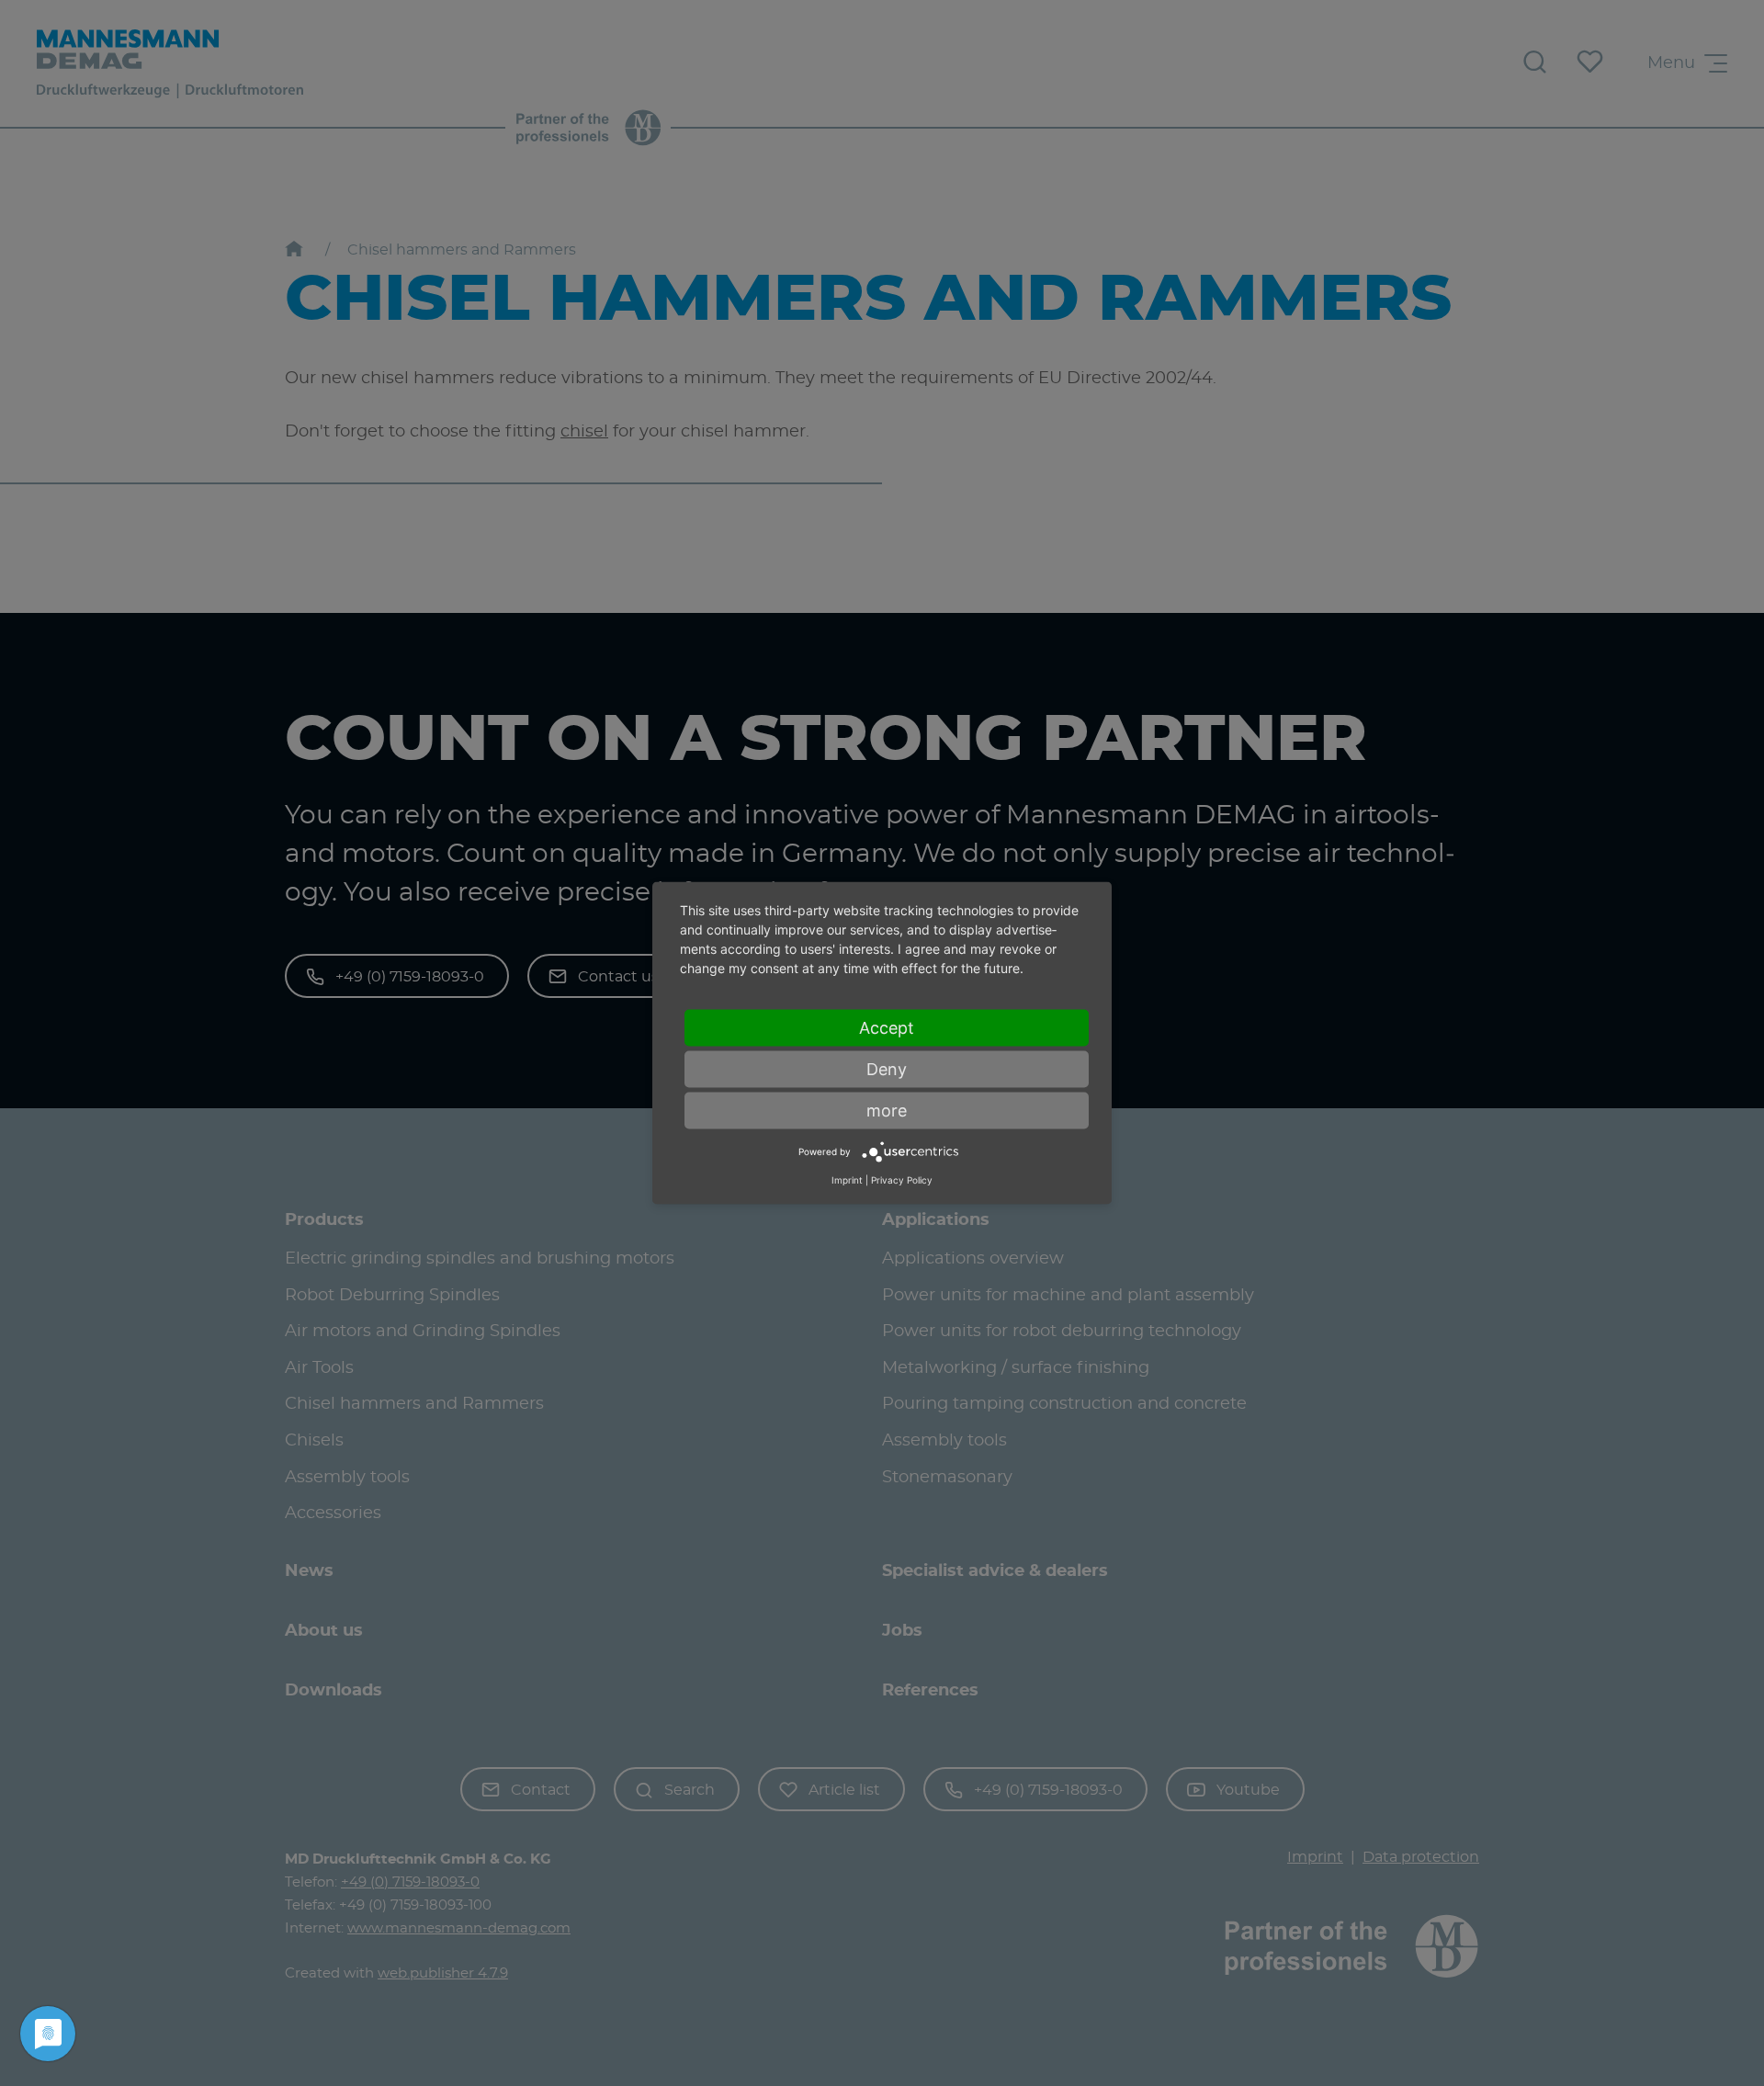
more (887, 1111)
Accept (887, 1028)
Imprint (847, 1179)
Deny (887, 1069)
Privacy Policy (902, 1179)
